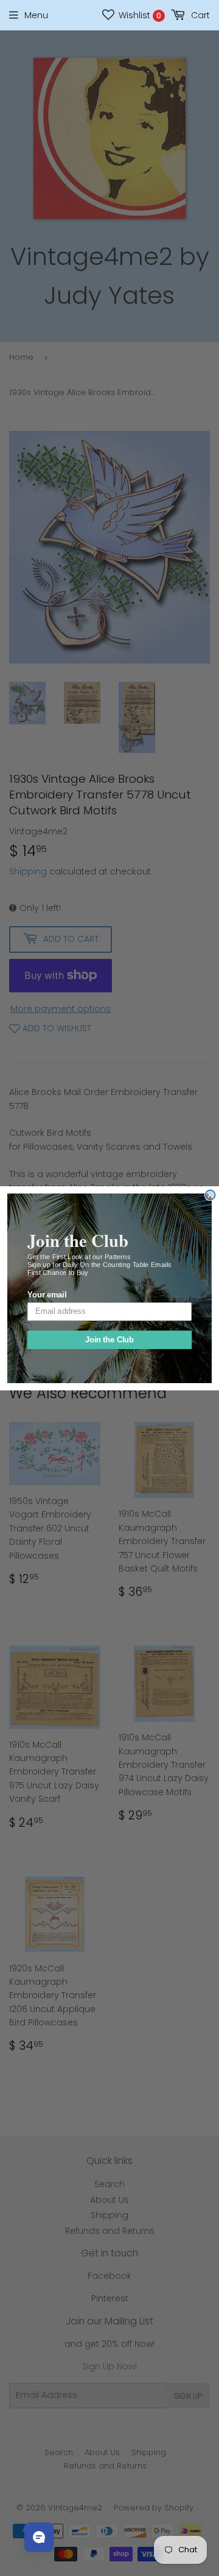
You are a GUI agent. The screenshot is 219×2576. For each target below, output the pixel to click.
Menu (36, 15)
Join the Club (110, 1339)
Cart (199, 15)
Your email (47, 1295)
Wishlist (139, 15)
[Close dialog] (210, 1195)
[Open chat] (39, 2537)
